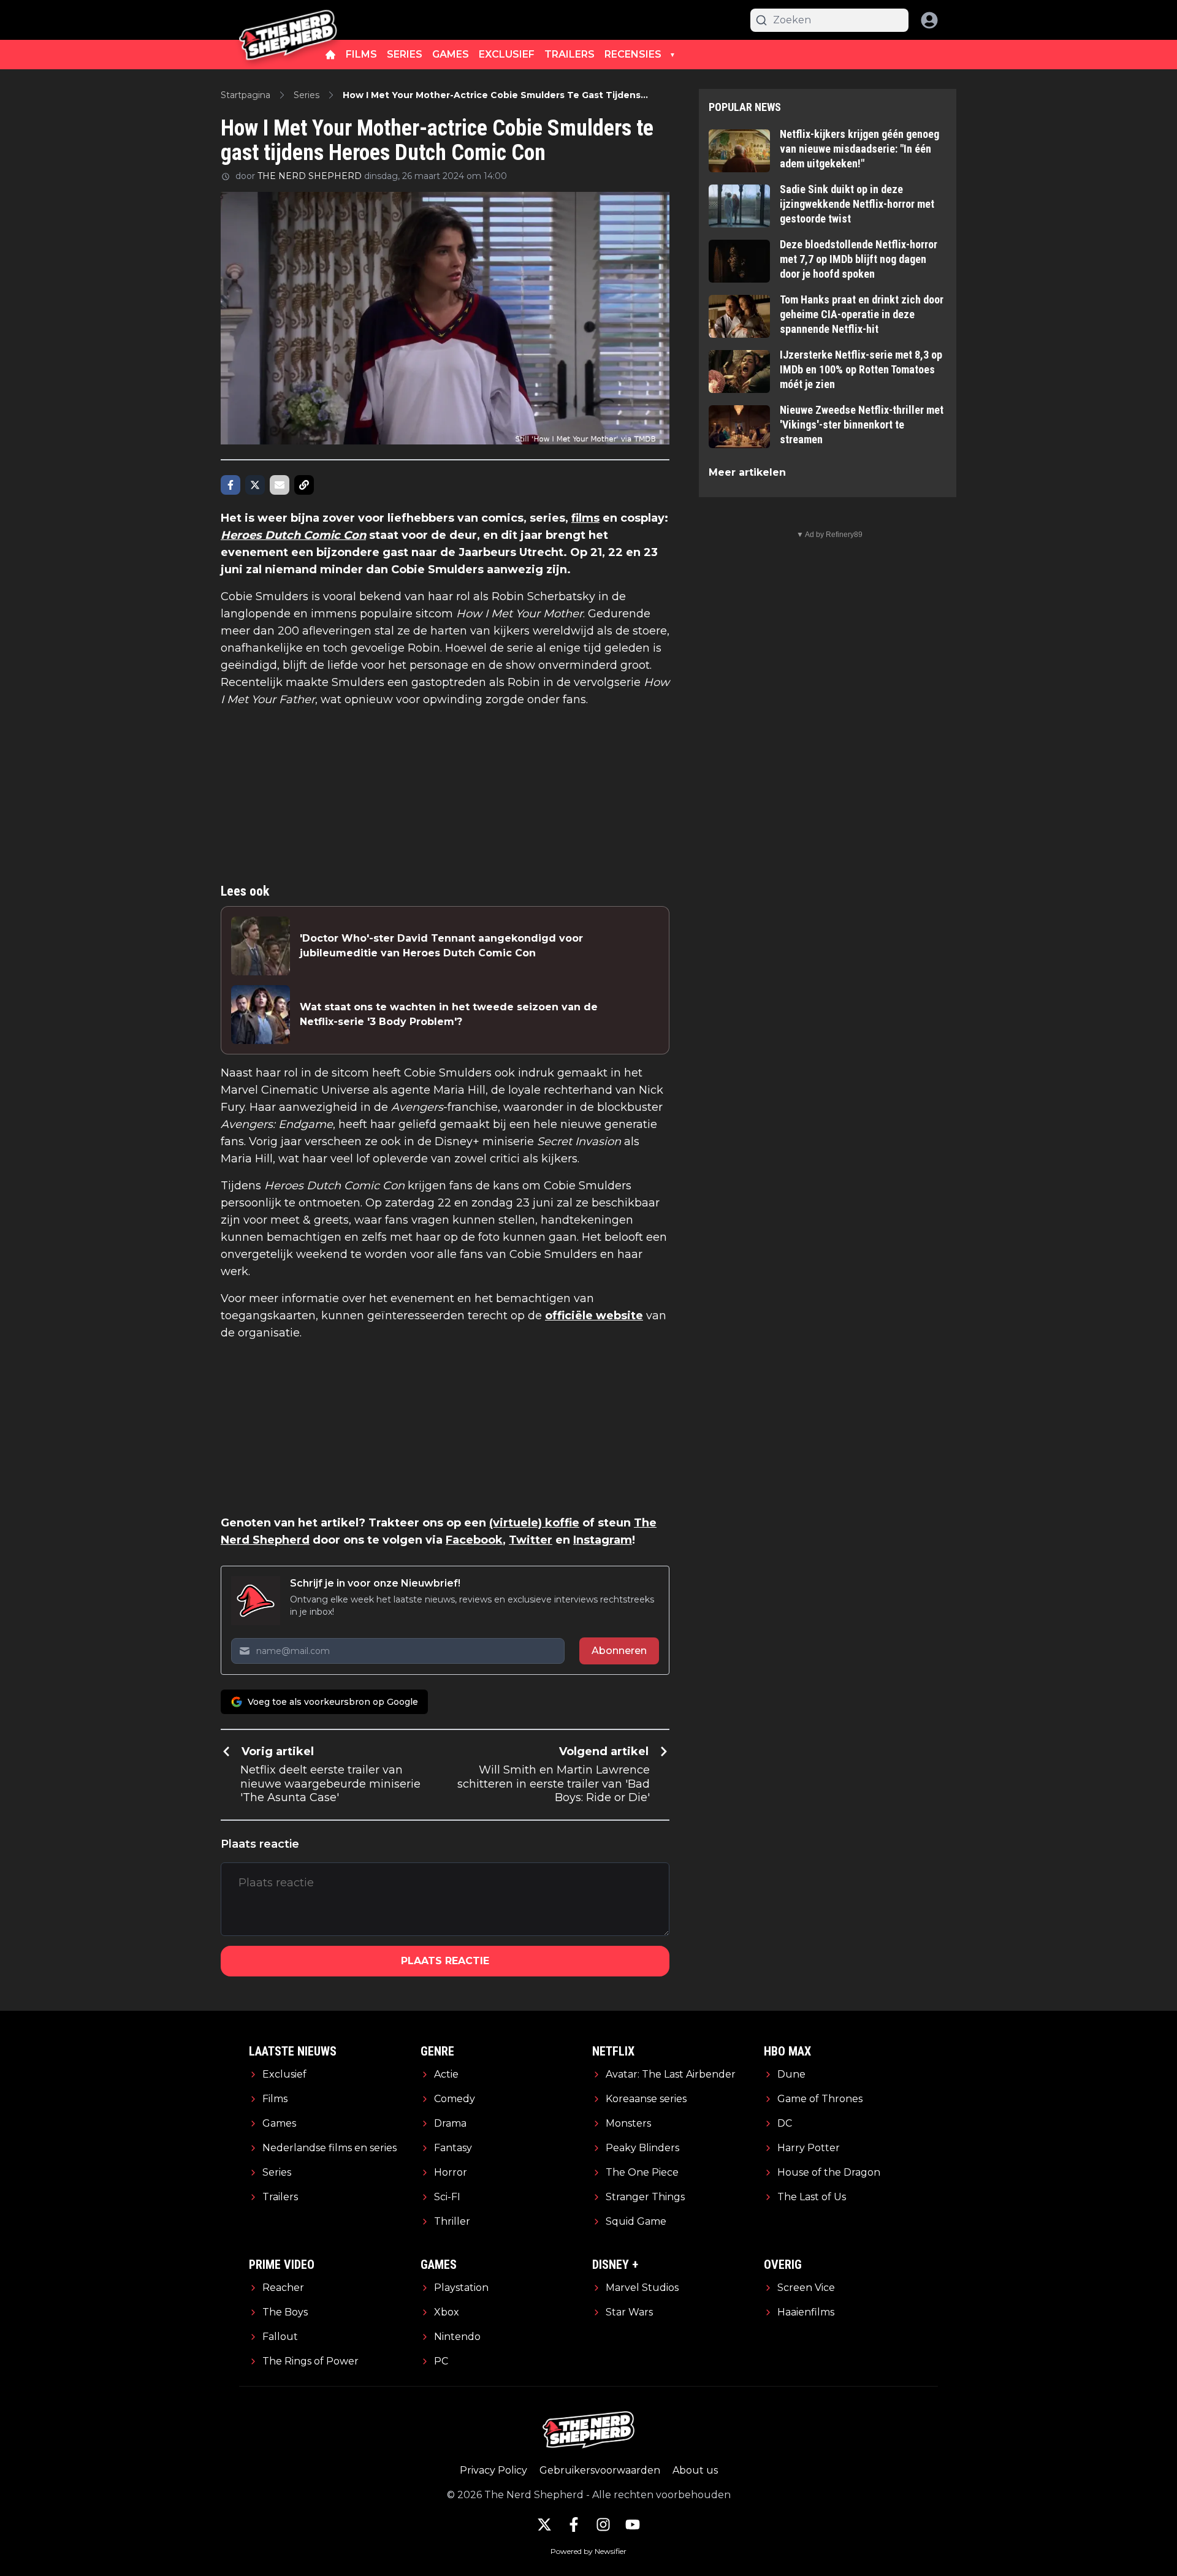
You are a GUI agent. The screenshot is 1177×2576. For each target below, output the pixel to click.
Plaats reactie (445, 1961)
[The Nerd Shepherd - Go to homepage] (288, 20)
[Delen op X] (255, 485)
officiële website (594, 1316)
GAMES (451, 54)
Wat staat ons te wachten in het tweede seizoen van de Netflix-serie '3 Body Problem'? (449, 1014)
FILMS (361, 54)
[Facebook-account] (574, 2525)
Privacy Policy (493, 2470)
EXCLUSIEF (507, 54)
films (585, 518)
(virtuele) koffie (534, 1523)
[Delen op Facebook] (230, 485)
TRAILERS (569, 54)
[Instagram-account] (603, 2525)
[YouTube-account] (633, 2525)
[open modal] (929, 20)
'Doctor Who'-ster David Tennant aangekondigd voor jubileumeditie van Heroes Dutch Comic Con (441, 946)
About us (695, 2470)
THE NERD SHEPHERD (310, 176)
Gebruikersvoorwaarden (600, 2470)
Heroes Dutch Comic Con (293, 535)
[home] (330, 55)
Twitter (531, 1540)
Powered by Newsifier (588, 2551)
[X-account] (544, 2525)
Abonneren (619, 1651)
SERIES (405, 54)
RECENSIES (633, 54)
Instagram (603, 1540)
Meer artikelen (747, 472)
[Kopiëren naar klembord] (304, 485)
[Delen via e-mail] (280, 485)
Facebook (474, 1540)
